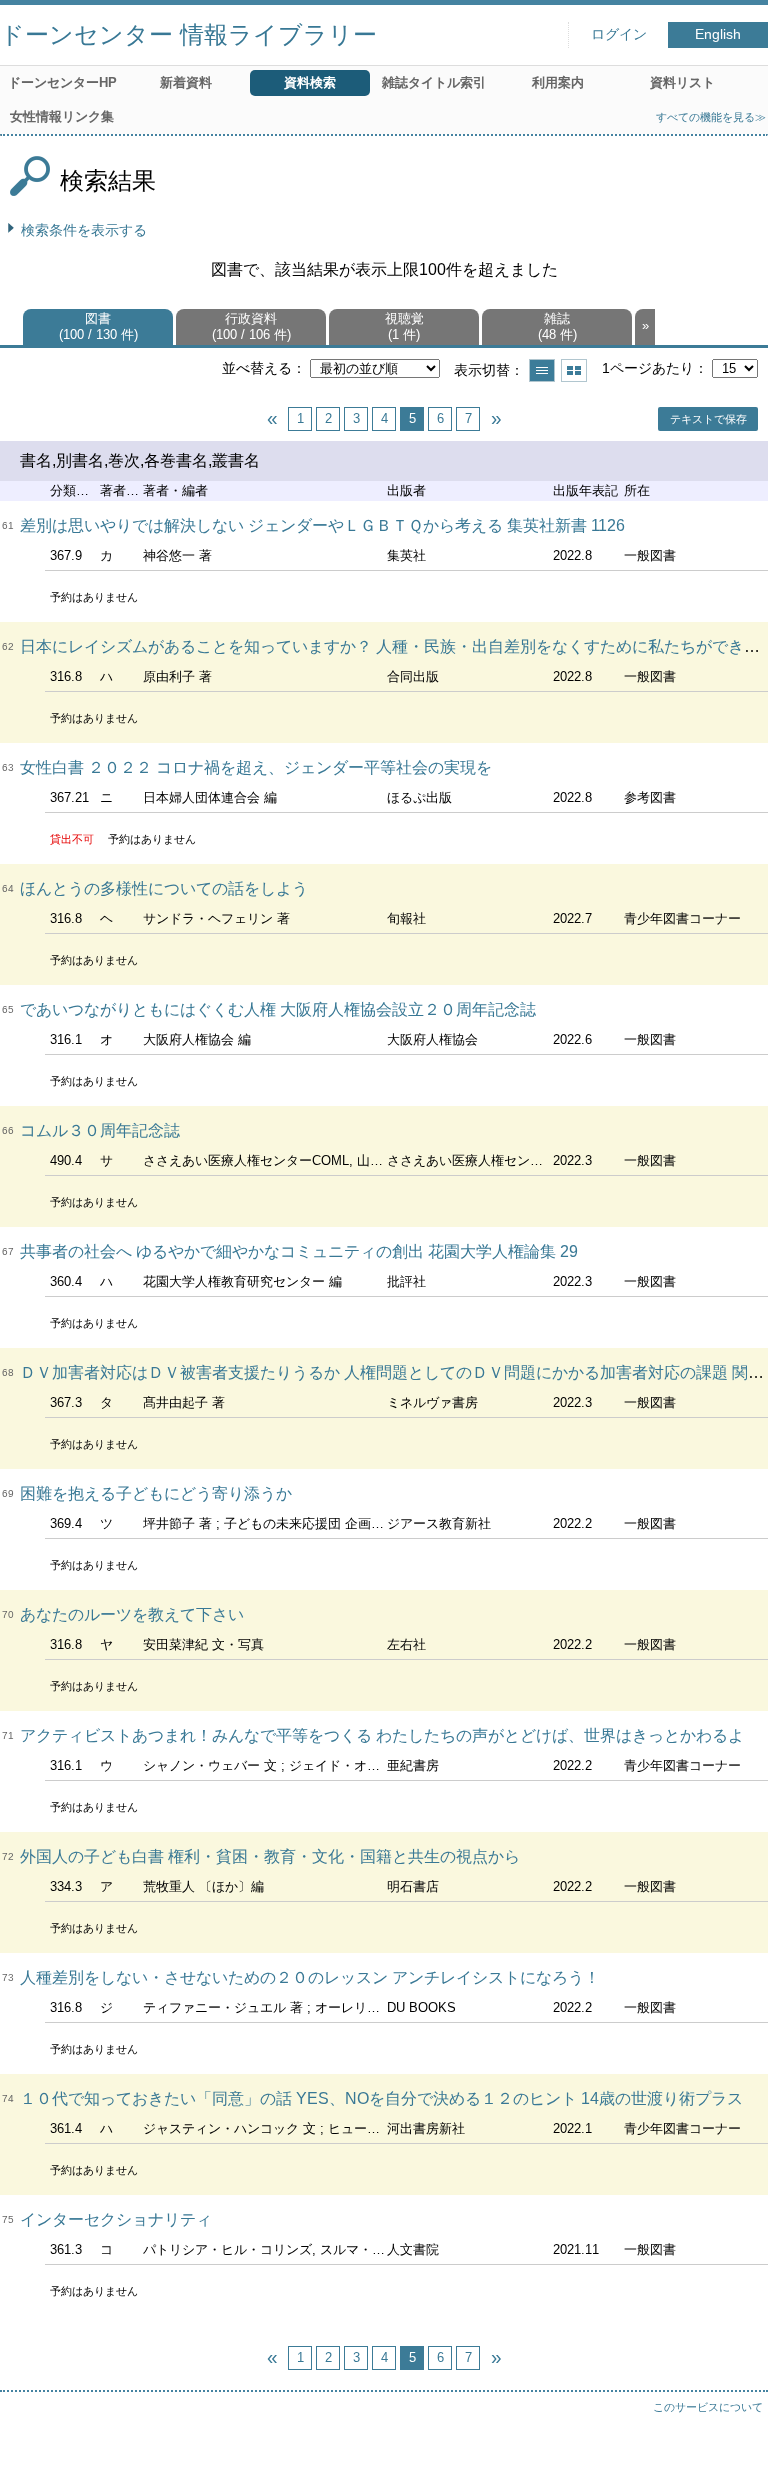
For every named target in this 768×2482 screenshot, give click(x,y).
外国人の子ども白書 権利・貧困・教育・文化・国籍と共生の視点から (270, 1856)
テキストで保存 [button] (708, 419)
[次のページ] (496, 419)
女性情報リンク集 (62, 116)
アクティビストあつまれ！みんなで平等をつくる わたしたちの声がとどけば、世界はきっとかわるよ (382, 1735)
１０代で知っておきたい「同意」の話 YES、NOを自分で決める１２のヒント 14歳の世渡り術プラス (381, 2098)
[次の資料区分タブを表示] (645, 327)
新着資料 (186, 82)
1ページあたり (648, 368)
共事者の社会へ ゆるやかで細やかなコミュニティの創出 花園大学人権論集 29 (299, 1251)
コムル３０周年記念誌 (100, 1130)
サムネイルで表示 (574, 370)
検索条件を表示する (84, 230)
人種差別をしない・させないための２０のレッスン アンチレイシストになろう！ (310, 1977)
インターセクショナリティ (116, 2219)
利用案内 (558, 82)
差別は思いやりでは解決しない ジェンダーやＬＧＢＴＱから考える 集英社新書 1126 (322, 525)
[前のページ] (272, 419)
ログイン (619, 34)
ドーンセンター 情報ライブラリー (188, 34)
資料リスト (682, 82)
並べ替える (257, 368)
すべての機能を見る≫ (711, 117)
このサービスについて (708, 2407)
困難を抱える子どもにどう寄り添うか (156, 1493)
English (718, 34)
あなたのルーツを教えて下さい (132, 1614)
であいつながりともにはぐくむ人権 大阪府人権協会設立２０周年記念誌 (278, 1009)
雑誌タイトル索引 (434, 82)
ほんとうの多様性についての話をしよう (164, 888)
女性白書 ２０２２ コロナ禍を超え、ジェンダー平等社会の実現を (256, 767)
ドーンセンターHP (62, 82)
